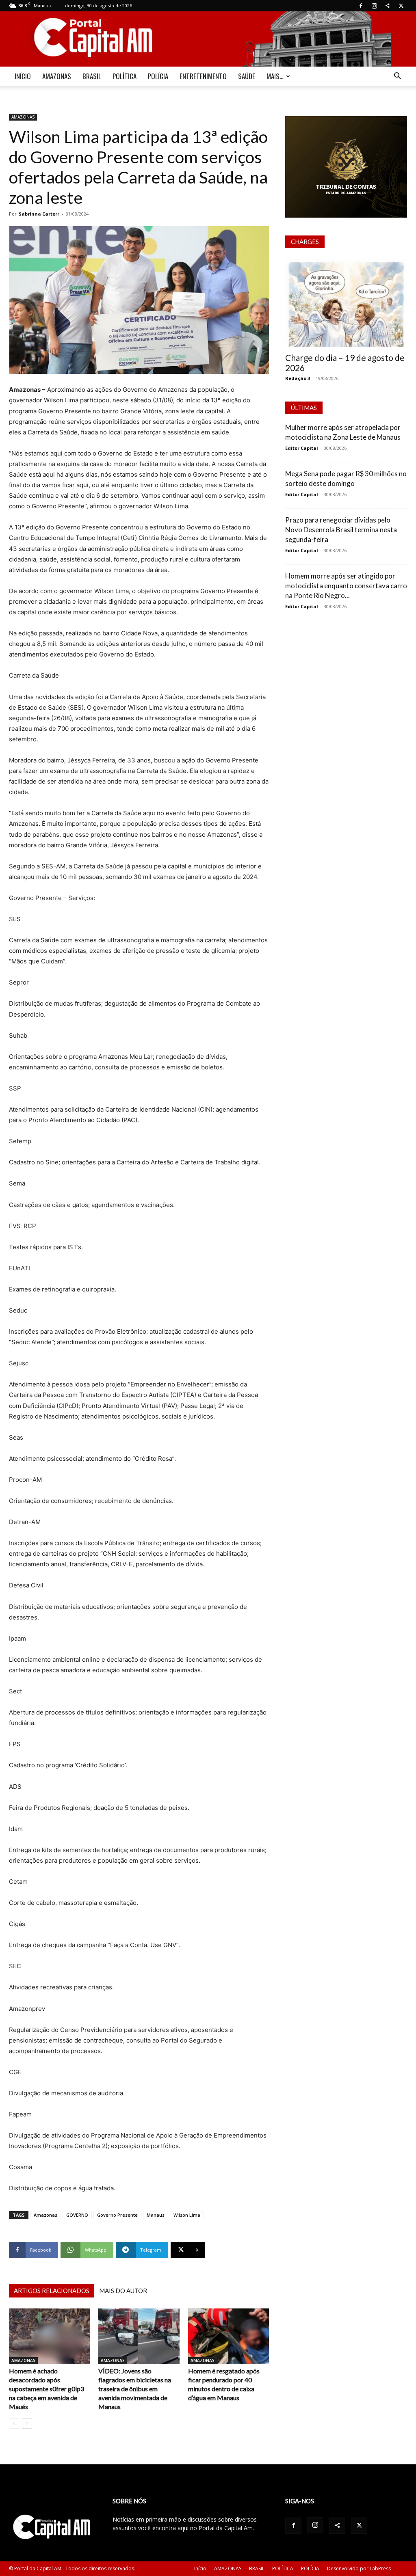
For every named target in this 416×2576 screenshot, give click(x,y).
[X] (401, 6)
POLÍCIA (158, 76)
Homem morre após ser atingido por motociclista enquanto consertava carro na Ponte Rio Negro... (346, 586)
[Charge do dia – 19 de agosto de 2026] (346, 303)
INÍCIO (23, 76)
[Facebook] (361, 6)
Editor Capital (302, 448)
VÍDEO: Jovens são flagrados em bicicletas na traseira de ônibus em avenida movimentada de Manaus (135, 2389)
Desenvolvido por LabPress (359, 2568)
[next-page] (27, 2424)
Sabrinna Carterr (39, 214)
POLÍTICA (125, 76)
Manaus (156, 2215)
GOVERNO (77, 2215)
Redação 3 (298, 378)
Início (200, 2568)
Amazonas (45, 2215)
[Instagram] (374, 6)
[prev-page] (14, 2424)
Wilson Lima (187, 2215)
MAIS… (275, 76)
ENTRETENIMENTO (203, 76)
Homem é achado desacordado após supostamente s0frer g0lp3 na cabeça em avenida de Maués (47, 2389)
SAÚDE (247, 76)
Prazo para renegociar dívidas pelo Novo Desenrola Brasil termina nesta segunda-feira (341, 530)
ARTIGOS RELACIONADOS (52, 2291)
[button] (397, 77)
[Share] (388, 6)
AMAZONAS (57, 76)
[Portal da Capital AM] (208, 39)
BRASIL (92, 76)
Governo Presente (117, 2215)
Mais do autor (123, 2291)
